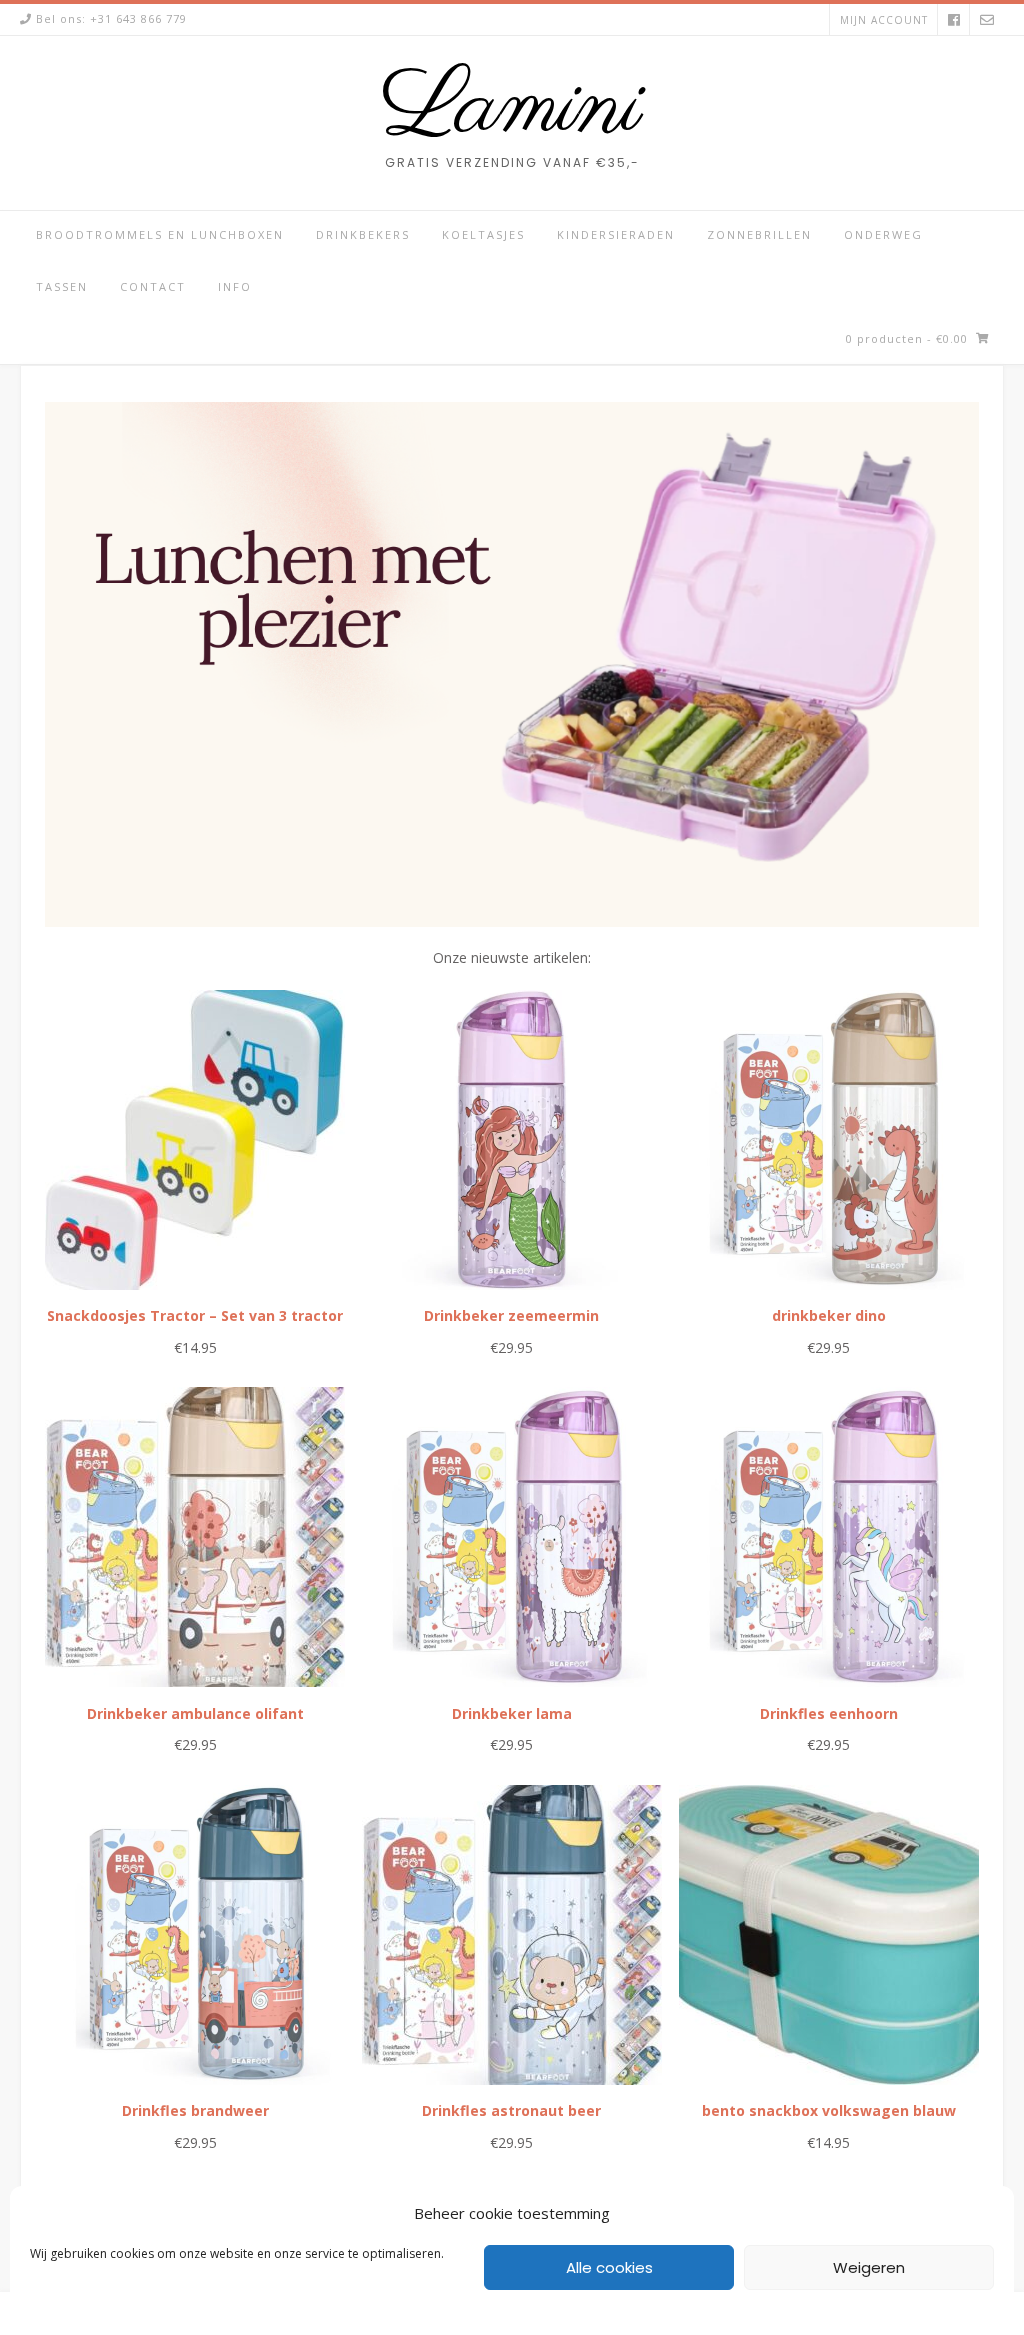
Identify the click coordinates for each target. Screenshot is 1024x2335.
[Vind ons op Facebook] (954, 19)
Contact (153, 286)
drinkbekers (363, 234)
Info (235, 286)
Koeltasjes (483, 234)
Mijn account (884, 20)
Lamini (512, 108)
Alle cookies (609, 2267)
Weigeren (869, 2267)
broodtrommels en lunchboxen (160, 234)
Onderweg (883, 234)
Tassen (62, 286)
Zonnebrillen (759, 234)
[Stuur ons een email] (987, 19)
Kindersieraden (616, 234)
